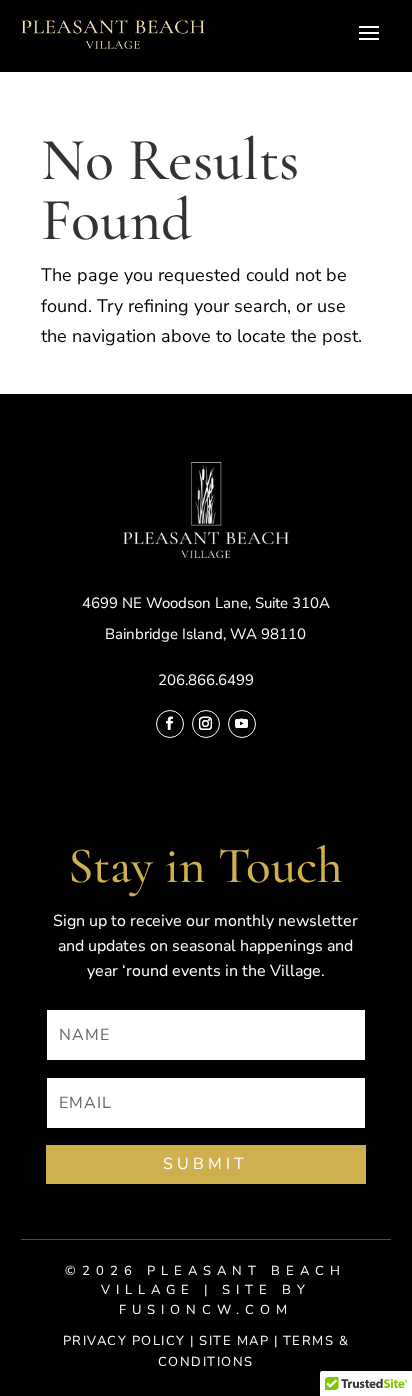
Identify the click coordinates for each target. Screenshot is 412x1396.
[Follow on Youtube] (242, 724)
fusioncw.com (206, 1310)
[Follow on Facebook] (170, 724)
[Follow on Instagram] (206, 724)
